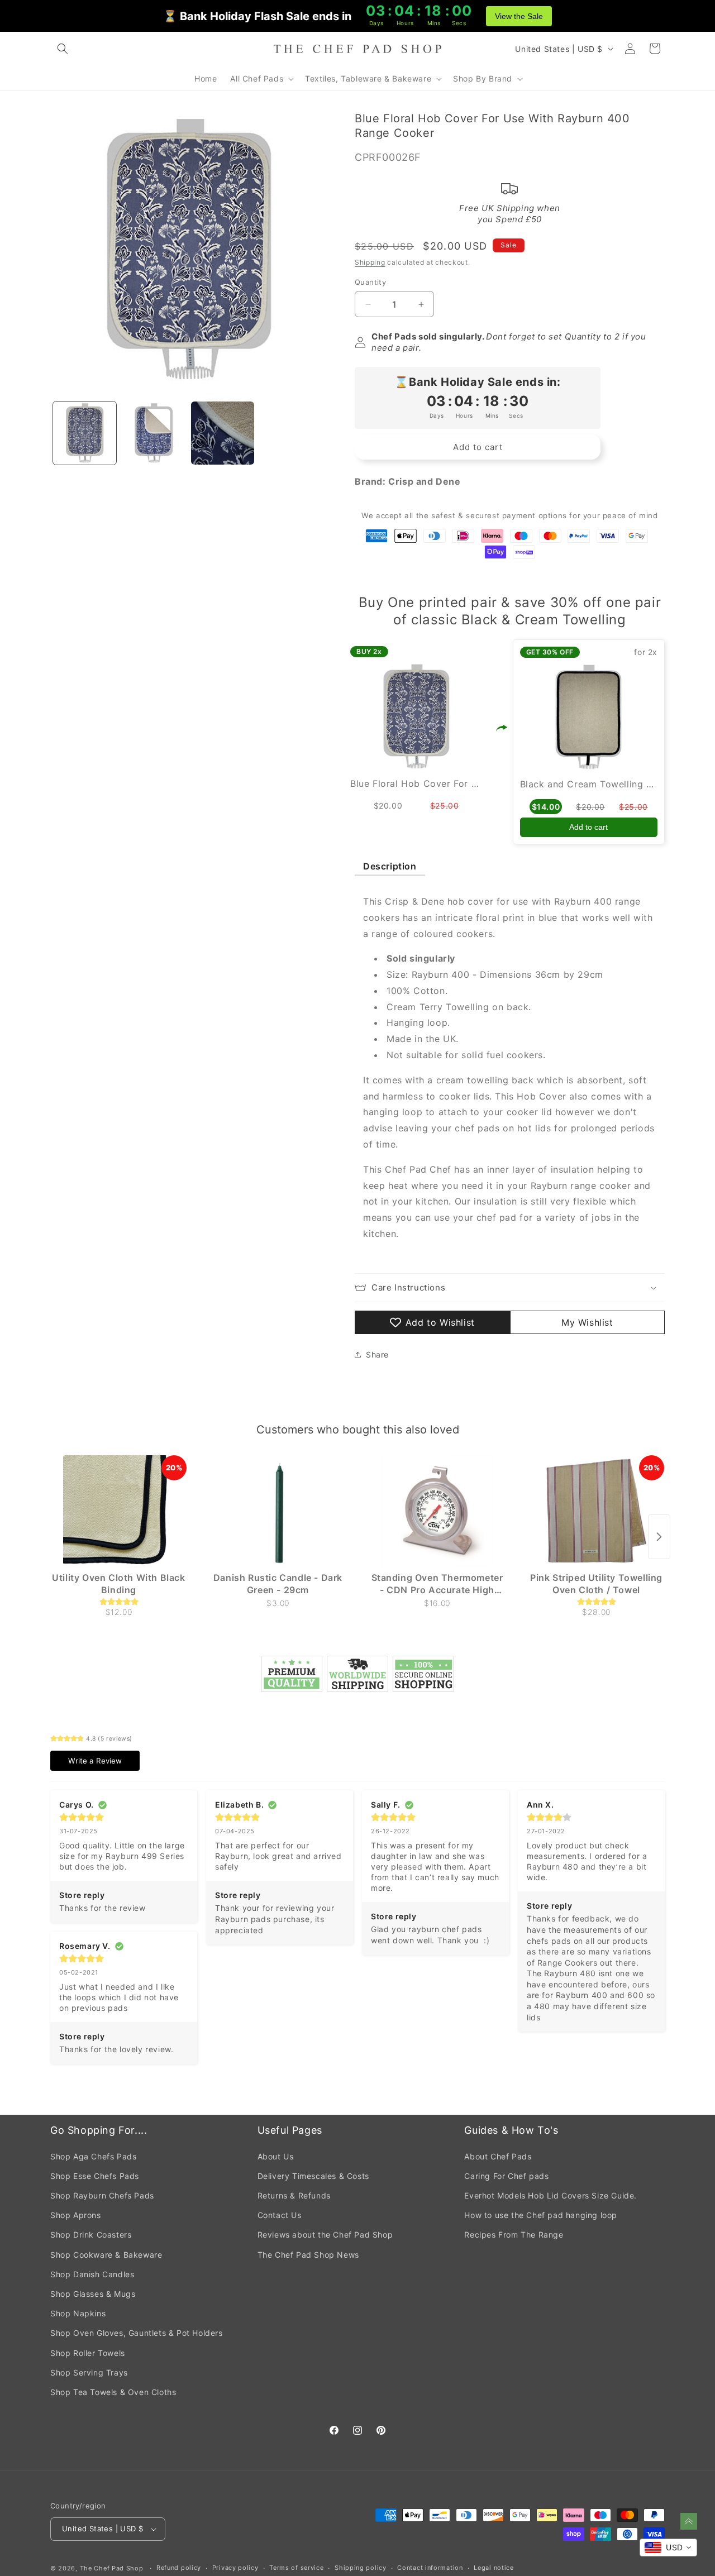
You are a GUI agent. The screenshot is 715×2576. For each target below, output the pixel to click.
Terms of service (296, 2568)
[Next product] (659, 1537)
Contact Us (280, 2215)
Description (390, 866)
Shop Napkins (78, 2313)
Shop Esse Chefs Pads (95, 2176)
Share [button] (377, 1354)
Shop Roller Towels (88, 2353)
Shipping (370, 262)
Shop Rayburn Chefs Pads (102, 2195)
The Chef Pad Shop (112, 2568)
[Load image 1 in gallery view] (85, 433)
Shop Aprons (76, 2215)
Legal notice (494, 2568)
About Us (276, 2156)
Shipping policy (361, 2568)
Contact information (430, 2568)
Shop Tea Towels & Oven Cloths (113, 2392)
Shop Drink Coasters (91, 2235)
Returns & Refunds (294, 2195)
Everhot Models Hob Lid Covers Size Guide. (550, 2195)
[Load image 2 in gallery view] (153, 433)
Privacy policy (235, 2568)
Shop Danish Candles (92, 2274)
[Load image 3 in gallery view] (223, 433)
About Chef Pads (498, 2156)
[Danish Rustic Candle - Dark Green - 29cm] (278, 1511)
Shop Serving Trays (89, 2372)
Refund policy (179, 2568)
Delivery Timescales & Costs (313, 2176)
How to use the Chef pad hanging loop (541, 2215)
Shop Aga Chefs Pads (93, 2156)
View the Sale (519, 16)
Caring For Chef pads (506, 2176)
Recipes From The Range (514, 2235)
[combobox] (668, 2548)
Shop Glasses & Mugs (93, 2294)
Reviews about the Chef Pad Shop (325, 2235)
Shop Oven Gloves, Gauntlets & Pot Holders (137, 2333)
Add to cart (588, 827)
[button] (63, 49)
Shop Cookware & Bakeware (106, 2255)
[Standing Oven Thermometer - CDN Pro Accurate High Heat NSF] (437, 1511)
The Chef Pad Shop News (308, 2255)
